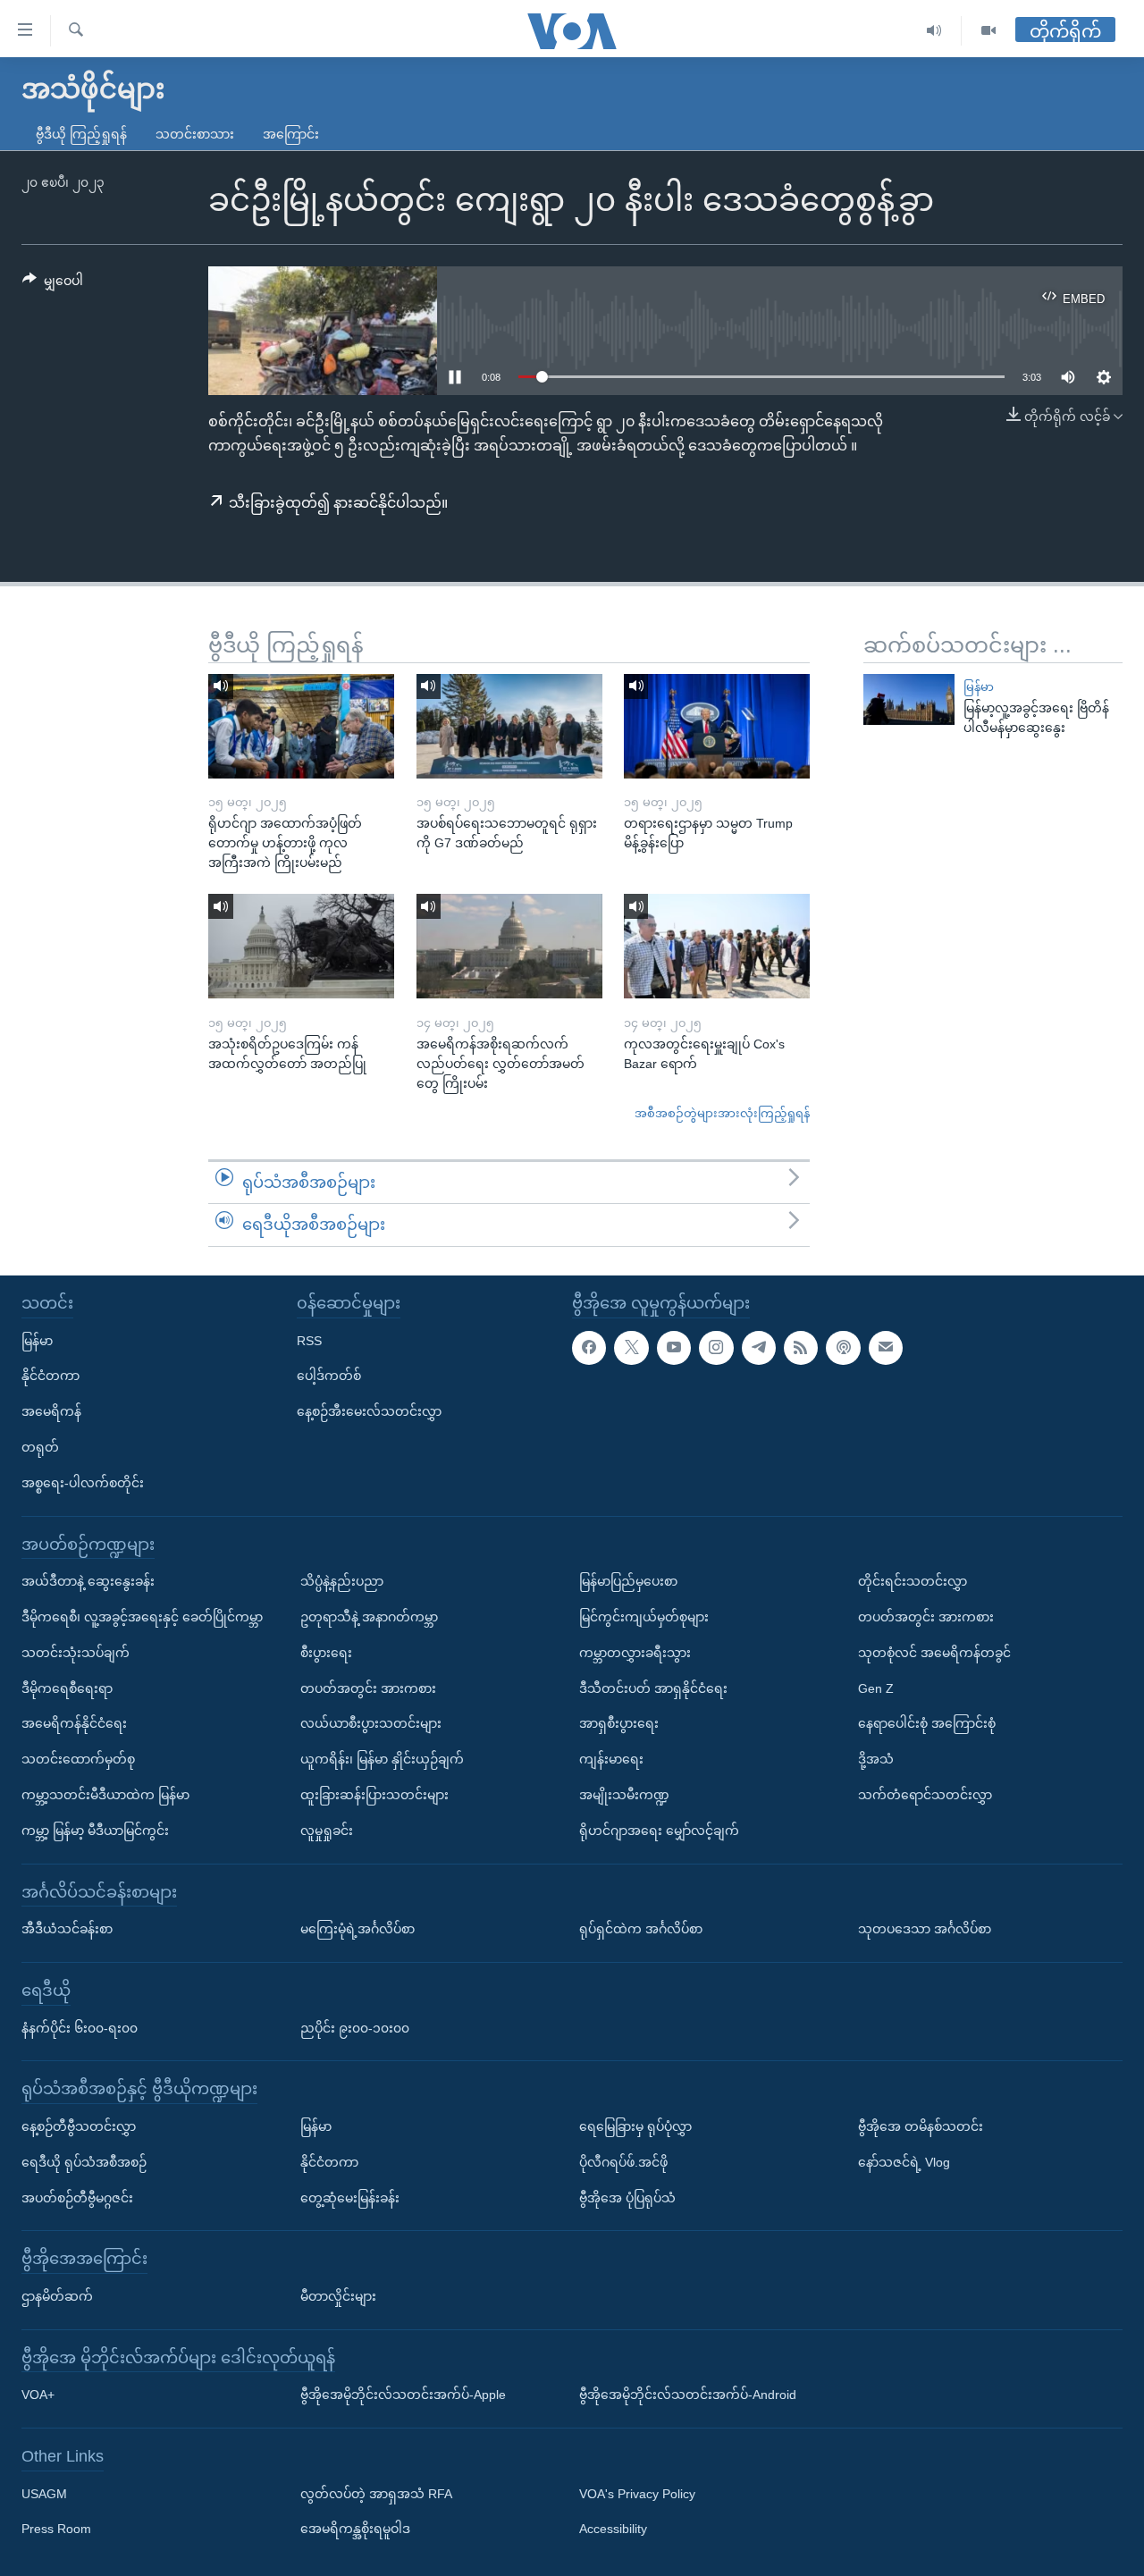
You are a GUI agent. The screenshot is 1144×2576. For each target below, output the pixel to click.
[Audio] (934, 31)
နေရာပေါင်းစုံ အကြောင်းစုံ (927, 1723)
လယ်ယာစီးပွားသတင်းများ (371, 1723)
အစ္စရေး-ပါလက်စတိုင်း (83, 1483)
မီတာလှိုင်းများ (338, 2296)
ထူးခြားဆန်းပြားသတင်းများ (374, 1795)
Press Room (56, 2529)
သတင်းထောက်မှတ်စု (78, 1759)
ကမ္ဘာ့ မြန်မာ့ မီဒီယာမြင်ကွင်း (95, 1831)
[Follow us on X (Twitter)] (631, 1348)
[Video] (988, 31)
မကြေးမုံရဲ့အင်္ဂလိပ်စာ (357, 1929)
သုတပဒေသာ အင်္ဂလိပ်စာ (925, 1929)
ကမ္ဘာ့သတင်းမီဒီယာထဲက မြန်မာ (105, 1795)
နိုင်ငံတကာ (50, 1376)
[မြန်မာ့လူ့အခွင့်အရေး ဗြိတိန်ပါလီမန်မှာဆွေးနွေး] (909, 699)
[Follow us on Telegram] (759, 1348)
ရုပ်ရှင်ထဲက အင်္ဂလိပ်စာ (641, 1929)
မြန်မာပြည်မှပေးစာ (628, 1581)
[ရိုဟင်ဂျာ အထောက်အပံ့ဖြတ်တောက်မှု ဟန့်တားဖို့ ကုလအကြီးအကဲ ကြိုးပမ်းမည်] (301, 726)
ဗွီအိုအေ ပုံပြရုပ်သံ (627, 2198)
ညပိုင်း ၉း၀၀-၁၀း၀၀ (355, 2028)
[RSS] (801, 1348)
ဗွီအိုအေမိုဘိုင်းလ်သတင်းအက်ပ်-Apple (403, 2395)
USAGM (44, 2494)
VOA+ (38, 2395)
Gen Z (876, 1688)
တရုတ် (40, 1447)
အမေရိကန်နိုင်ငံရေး (74, 1723)
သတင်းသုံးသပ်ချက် (76, 1653)
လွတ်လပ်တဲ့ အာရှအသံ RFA (376, 2494)
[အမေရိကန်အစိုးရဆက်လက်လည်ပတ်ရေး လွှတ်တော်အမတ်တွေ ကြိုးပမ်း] (509, 946)
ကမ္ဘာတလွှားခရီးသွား (635, 1653)
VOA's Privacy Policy (637, 2494)
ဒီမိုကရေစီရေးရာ (67, 1688)
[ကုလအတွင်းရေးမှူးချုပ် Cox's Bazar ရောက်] (717, 946)
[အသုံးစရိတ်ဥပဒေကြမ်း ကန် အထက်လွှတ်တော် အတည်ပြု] (301, 946)
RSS (309, 1341)
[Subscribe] (886, 1348)
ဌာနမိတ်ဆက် (57, 2296)
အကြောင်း (291, 134)
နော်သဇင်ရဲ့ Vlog (904, 2162)
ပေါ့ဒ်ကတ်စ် (329, 1376)
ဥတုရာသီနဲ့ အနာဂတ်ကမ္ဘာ (369, 1617)
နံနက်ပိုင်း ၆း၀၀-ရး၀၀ (80, 2028)
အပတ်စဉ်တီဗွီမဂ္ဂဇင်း (77, 2198)
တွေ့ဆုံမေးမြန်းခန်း (350, 2198)
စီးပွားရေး (326, 1653)
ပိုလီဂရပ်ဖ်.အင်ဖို (623, 2162)
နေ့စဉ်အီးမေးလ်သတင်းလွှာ (369, 1411)
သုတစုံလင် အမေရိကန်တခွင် (934, 1653)
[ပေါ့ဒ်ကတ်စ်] (843, 1348)
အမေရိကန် (51, 1411)
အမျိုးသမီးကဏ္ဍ (624, 1795)
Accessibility (613, 2529)
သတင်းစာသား (195, 134)
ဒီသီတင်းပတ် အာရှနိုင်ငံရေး (653, 1688)
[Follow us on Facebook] (589, 1348)
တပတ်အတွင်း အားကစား (368, 1688)
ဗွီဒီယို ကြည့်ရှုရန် (81, 134)
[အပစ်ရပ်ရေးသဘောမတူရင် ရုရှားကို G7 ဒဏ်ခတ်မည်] (509, 726)
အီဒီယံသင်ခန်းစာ (67, 1929)
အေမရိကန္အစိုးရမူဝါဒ (355, 2529)
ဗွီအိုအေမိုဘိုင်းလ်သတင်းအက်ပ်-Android (688, 2395)
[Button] (53, 284)
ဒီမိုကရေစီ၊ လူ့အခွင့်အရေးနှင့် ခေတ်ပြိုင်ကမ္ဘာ (142, 1617)
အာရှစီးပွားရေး (619, 1723)
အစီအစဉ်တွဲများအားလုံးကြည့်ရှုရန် (722, 1113)
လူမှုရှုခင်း (327, 1831)
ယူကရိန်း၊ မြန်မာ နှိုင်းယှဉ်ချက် (382, 1759)
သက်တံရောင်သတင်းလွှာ (925, 1795)
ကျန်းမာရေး (611, 1759)
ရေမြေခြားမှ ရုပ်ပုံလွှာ (635, 2126)
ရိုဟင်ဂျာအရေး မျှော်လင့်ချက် (659, 1831)
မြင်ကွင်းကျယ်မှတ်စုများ (644, 1617)
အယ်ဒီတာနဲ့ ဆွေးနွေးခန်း (88, 1581)
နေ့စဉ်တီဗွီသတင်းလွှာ (79, 2126)
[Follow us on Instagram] (716, 1348)
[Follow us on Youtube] (674, 1348)
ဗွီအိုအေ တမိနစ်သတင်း (921, 2126)
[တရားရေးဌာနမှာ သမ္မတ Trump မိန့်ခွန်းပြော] (717, 726)
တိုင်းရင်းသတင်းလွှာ (913, 1581)
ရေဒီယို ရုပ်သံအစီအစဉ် (84, 2162)
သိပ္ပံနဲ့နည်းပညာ (342, 1581)
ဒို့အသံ (876, 1759)
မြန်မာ (979, 687)
